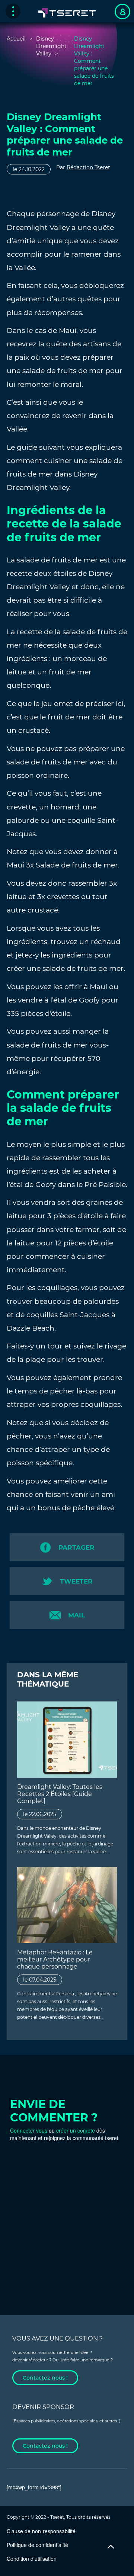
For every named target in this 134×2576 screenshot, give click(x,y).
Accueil (16, 39)
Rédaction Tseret (88, 167)
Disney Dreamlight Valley (51, 46)
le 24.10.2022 (29, 169)
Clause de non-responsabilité (41, 2531)
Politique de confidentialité (37, 2545)
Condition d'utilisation (32, 2559)
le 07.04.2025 (40, 1980)
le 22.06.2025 (40, 1814)
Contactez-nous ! (45, 2378)
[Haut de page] (111, 2547)
